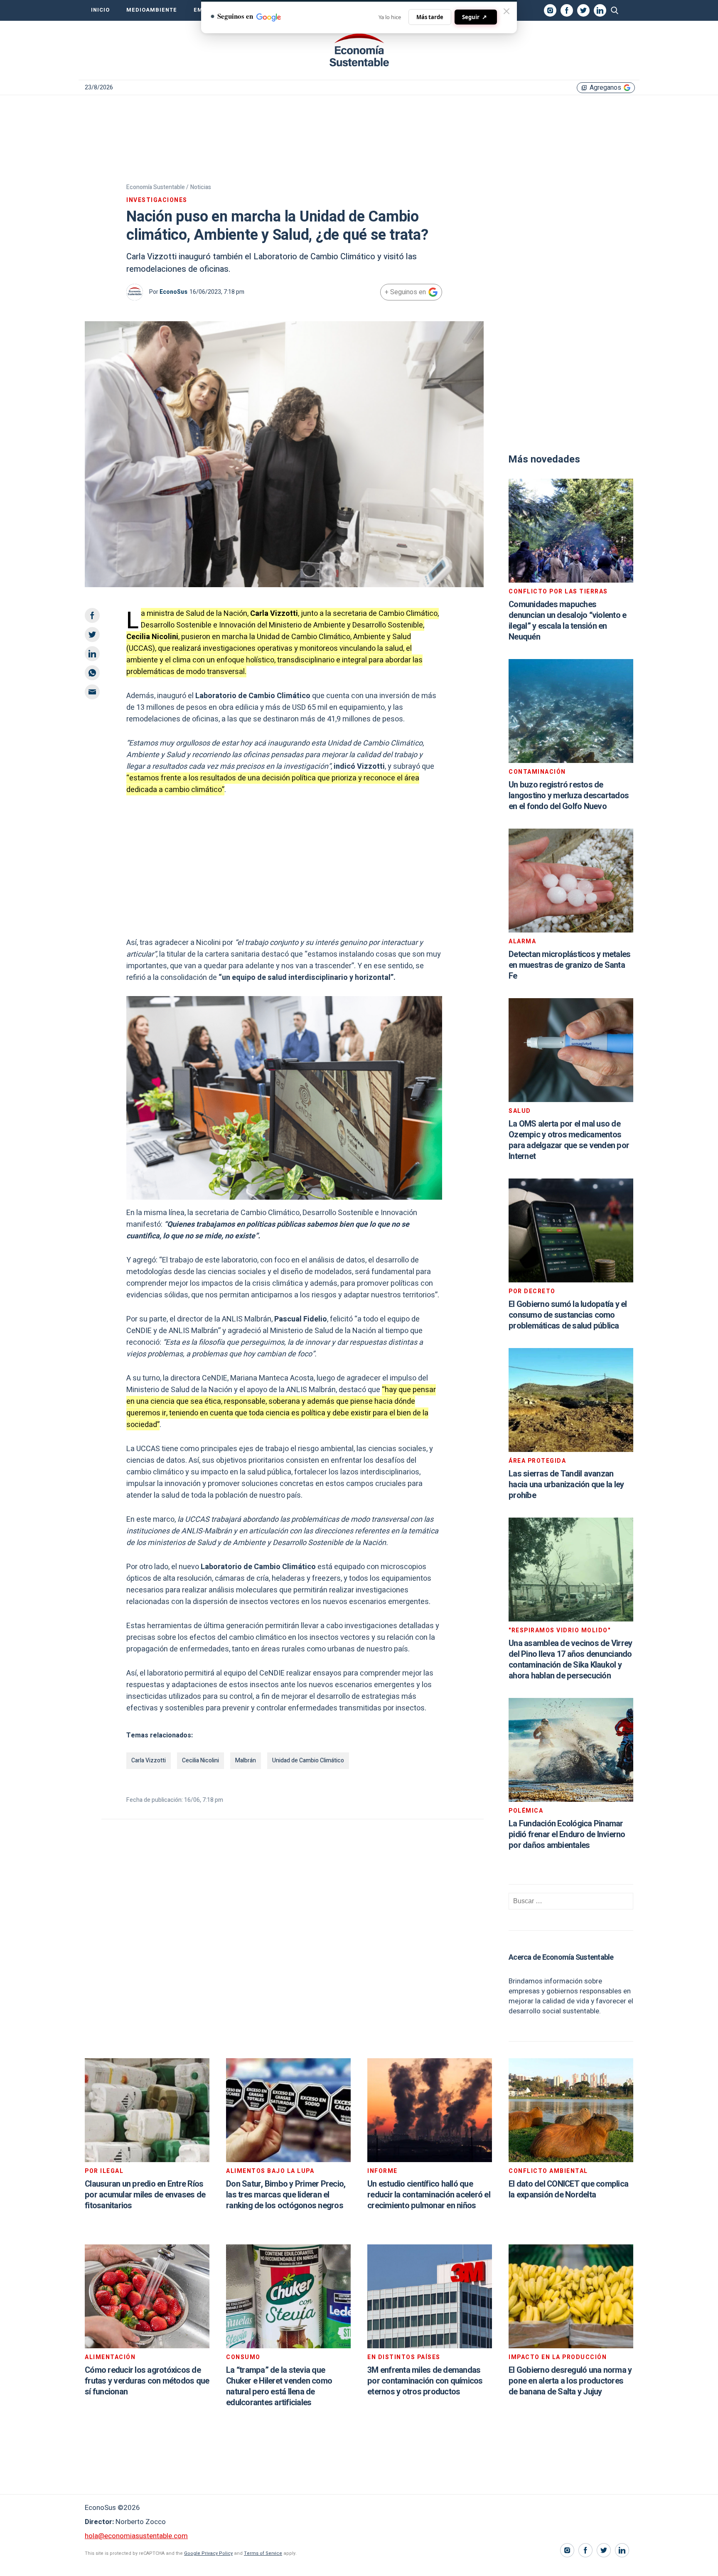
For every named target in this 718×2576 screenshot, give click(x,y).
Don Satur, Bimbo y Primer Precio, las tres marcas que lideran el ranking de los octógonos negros (286, 2195)
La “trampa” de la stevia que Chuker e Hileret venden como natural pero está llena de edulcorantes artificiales (279, 2386)
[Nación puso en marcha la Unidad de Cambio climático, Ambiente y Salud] (359, 50)
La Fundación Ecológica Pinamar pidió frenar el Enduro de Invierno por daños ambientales (567, 1834)
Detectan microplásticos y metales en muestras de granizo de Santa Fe (569, 965)
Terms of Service (263, 2553)
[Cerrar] (507, 11)
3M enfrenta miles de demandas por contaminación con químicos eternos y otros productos (425, 2381)
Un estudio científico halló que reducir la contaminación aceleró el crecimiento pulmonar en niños (429, 2195)
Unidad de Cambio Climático (308, 1760)
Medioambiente (152, 10)
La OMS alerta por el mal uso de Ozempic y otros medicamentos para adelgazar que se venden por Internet (569, 1140)
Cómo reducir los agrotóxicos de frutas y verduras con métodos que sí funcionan (147, 2381)
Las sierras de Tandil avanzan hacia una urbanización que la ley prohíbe (566, 1485)
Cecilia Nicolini (200, 1760)
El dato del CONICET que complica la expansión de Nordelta (568, 2189)
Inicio (100, 10)
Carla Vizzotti (149, 1760)
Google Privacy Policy (208, 2553)
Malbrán (246, 1760)
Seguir (475, 17)
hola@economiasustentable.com (136, 2536)
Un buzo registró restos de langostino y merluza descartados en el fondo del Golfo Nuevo (569, 796)
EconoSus (173, 292)
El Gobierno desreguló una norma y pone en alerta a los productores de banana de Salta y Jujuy (570, 2381)
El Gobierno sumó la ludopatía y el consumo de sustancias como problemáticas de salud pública (568, 1315)
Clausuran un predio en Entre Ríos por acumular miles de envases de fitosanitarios (145, 2195)
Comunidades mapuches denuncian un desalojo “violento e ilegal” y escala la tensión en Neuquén (567, 621)
